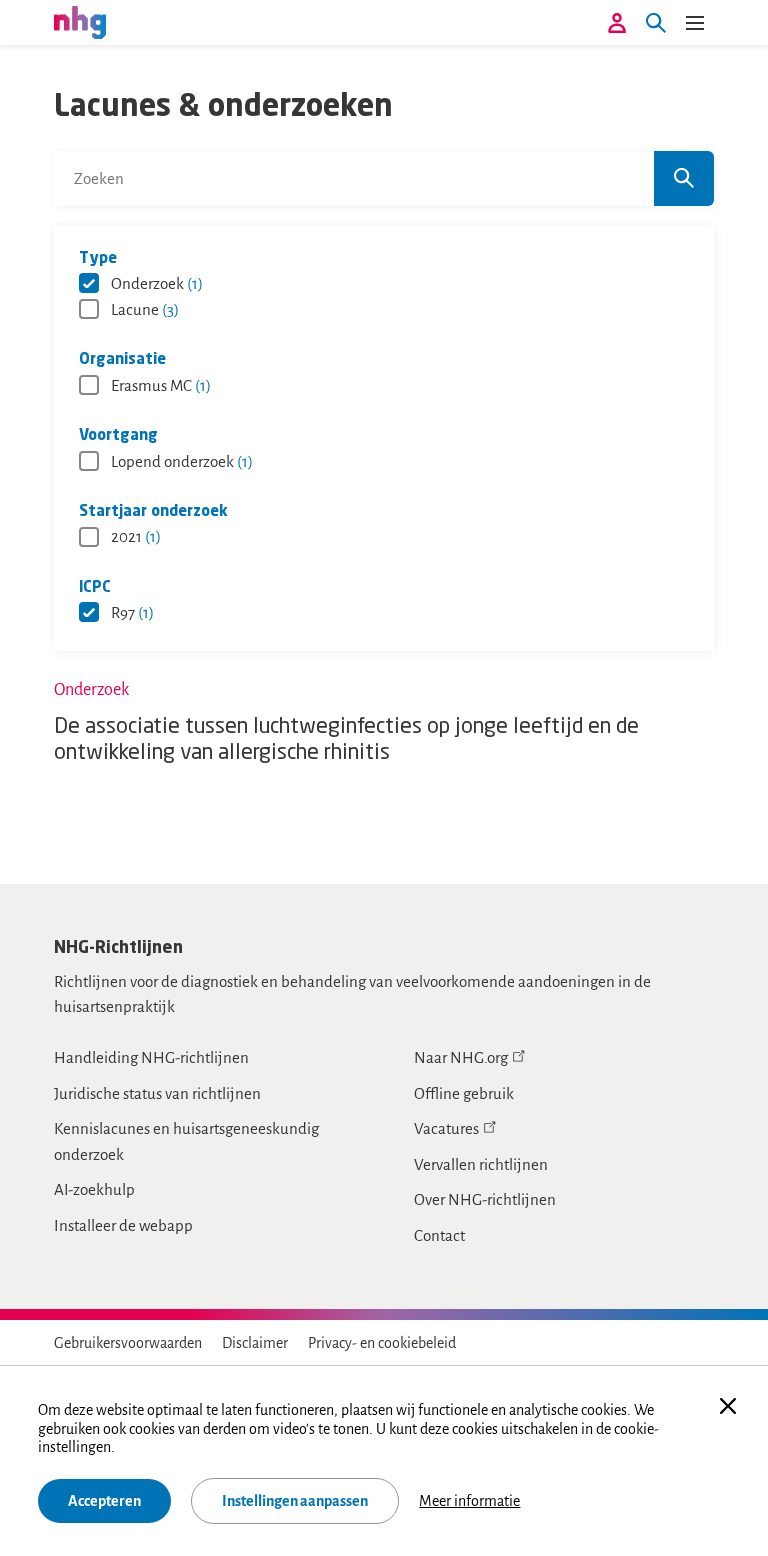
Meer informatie (469, 1501)
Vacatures (446, 1128)
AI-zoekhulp (94, 1189)
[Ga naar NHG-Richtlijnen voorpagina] (80, 22)
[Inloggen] (617, 23)
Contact (439, 1235)
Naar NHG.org (461, 1057)
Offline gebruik (464, 1093)
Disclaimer (255, 1343)
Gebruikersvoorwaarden (128, 1343)
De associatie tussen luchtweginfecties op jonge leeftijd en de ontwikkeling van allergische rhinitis (346, 740)
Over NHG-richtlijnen (485, 1199)
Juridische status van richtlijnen (157, 1093)
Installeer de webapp (123, 1225)
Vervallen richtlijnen (481, 1164)
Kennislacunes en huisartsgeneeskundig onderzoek (186, 1141)
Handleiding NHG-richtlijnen (151, 1057)
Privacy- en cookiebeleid (382, 1343)
